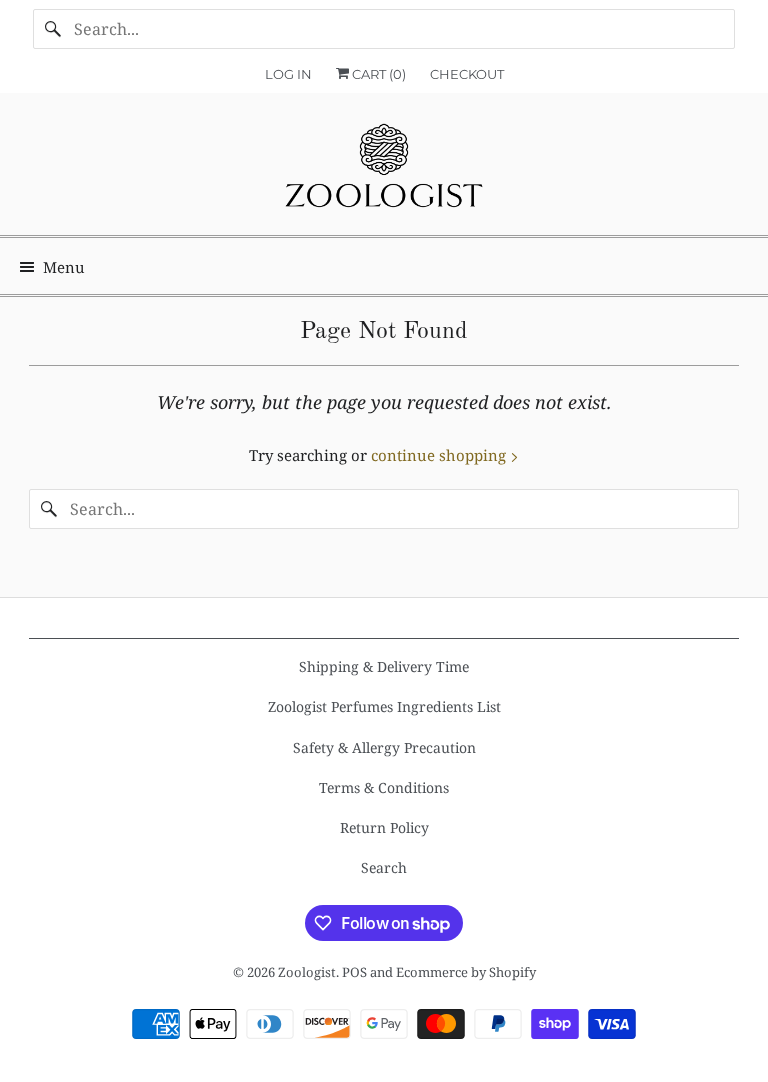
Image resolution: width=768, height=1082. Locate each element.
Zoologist (307, 972)
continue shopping (440, 455)
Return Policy (384, 827)
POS (354, 972)
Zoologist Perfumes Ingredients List (384, 706)
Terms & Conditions (384, 787)
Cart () (377, 74)
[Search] (53, 29)
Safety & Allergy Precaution (384, 747)
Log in (288, 74)
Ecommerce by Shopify (466, 972)
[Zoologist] (384, 171)
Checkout (467, 74)
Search (384, 867)
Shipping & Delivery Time (384, 666)
